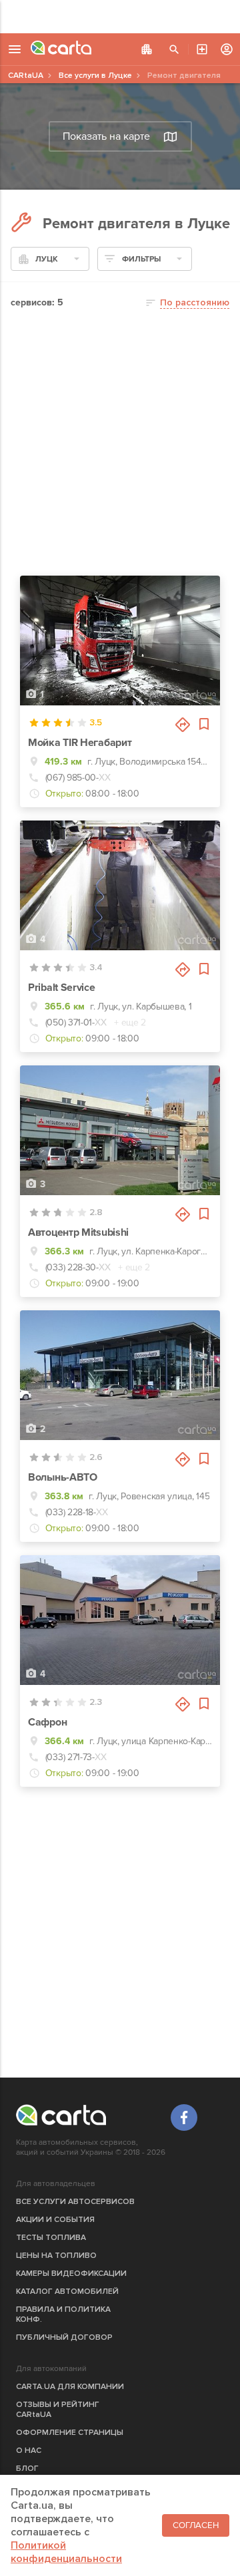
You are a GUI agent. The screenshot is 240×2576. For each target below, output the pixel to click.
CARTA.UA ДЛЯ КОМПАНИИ (70, 2387)
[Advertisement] (120, 17)
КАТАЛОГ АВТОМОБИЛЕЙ (67, 2292)
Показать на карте (106, 136)
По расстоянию (195, 302)
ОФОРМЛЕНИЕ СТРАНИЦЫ (70, 2433)
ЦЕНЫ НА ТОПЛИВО (56, 2256)
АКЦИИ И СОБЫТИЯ (55, 2220)
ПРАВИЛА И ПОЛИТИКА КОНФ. (63, 2314)
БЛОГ (27, 2469)
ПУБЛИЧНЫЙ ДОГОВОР (64, 2337)
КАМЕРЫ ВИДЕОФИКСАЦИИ (71, 2274)
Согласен (196, 2525)
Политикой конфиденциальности (66, 2552)
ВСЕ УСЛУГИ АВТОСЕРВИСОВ (75, 2202)
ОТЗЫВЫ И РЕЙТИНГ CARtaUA (58, 2410)
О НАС (29, 2451)
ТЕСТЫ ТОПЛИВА (51, 2238)
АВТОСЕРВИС (202, 49)
